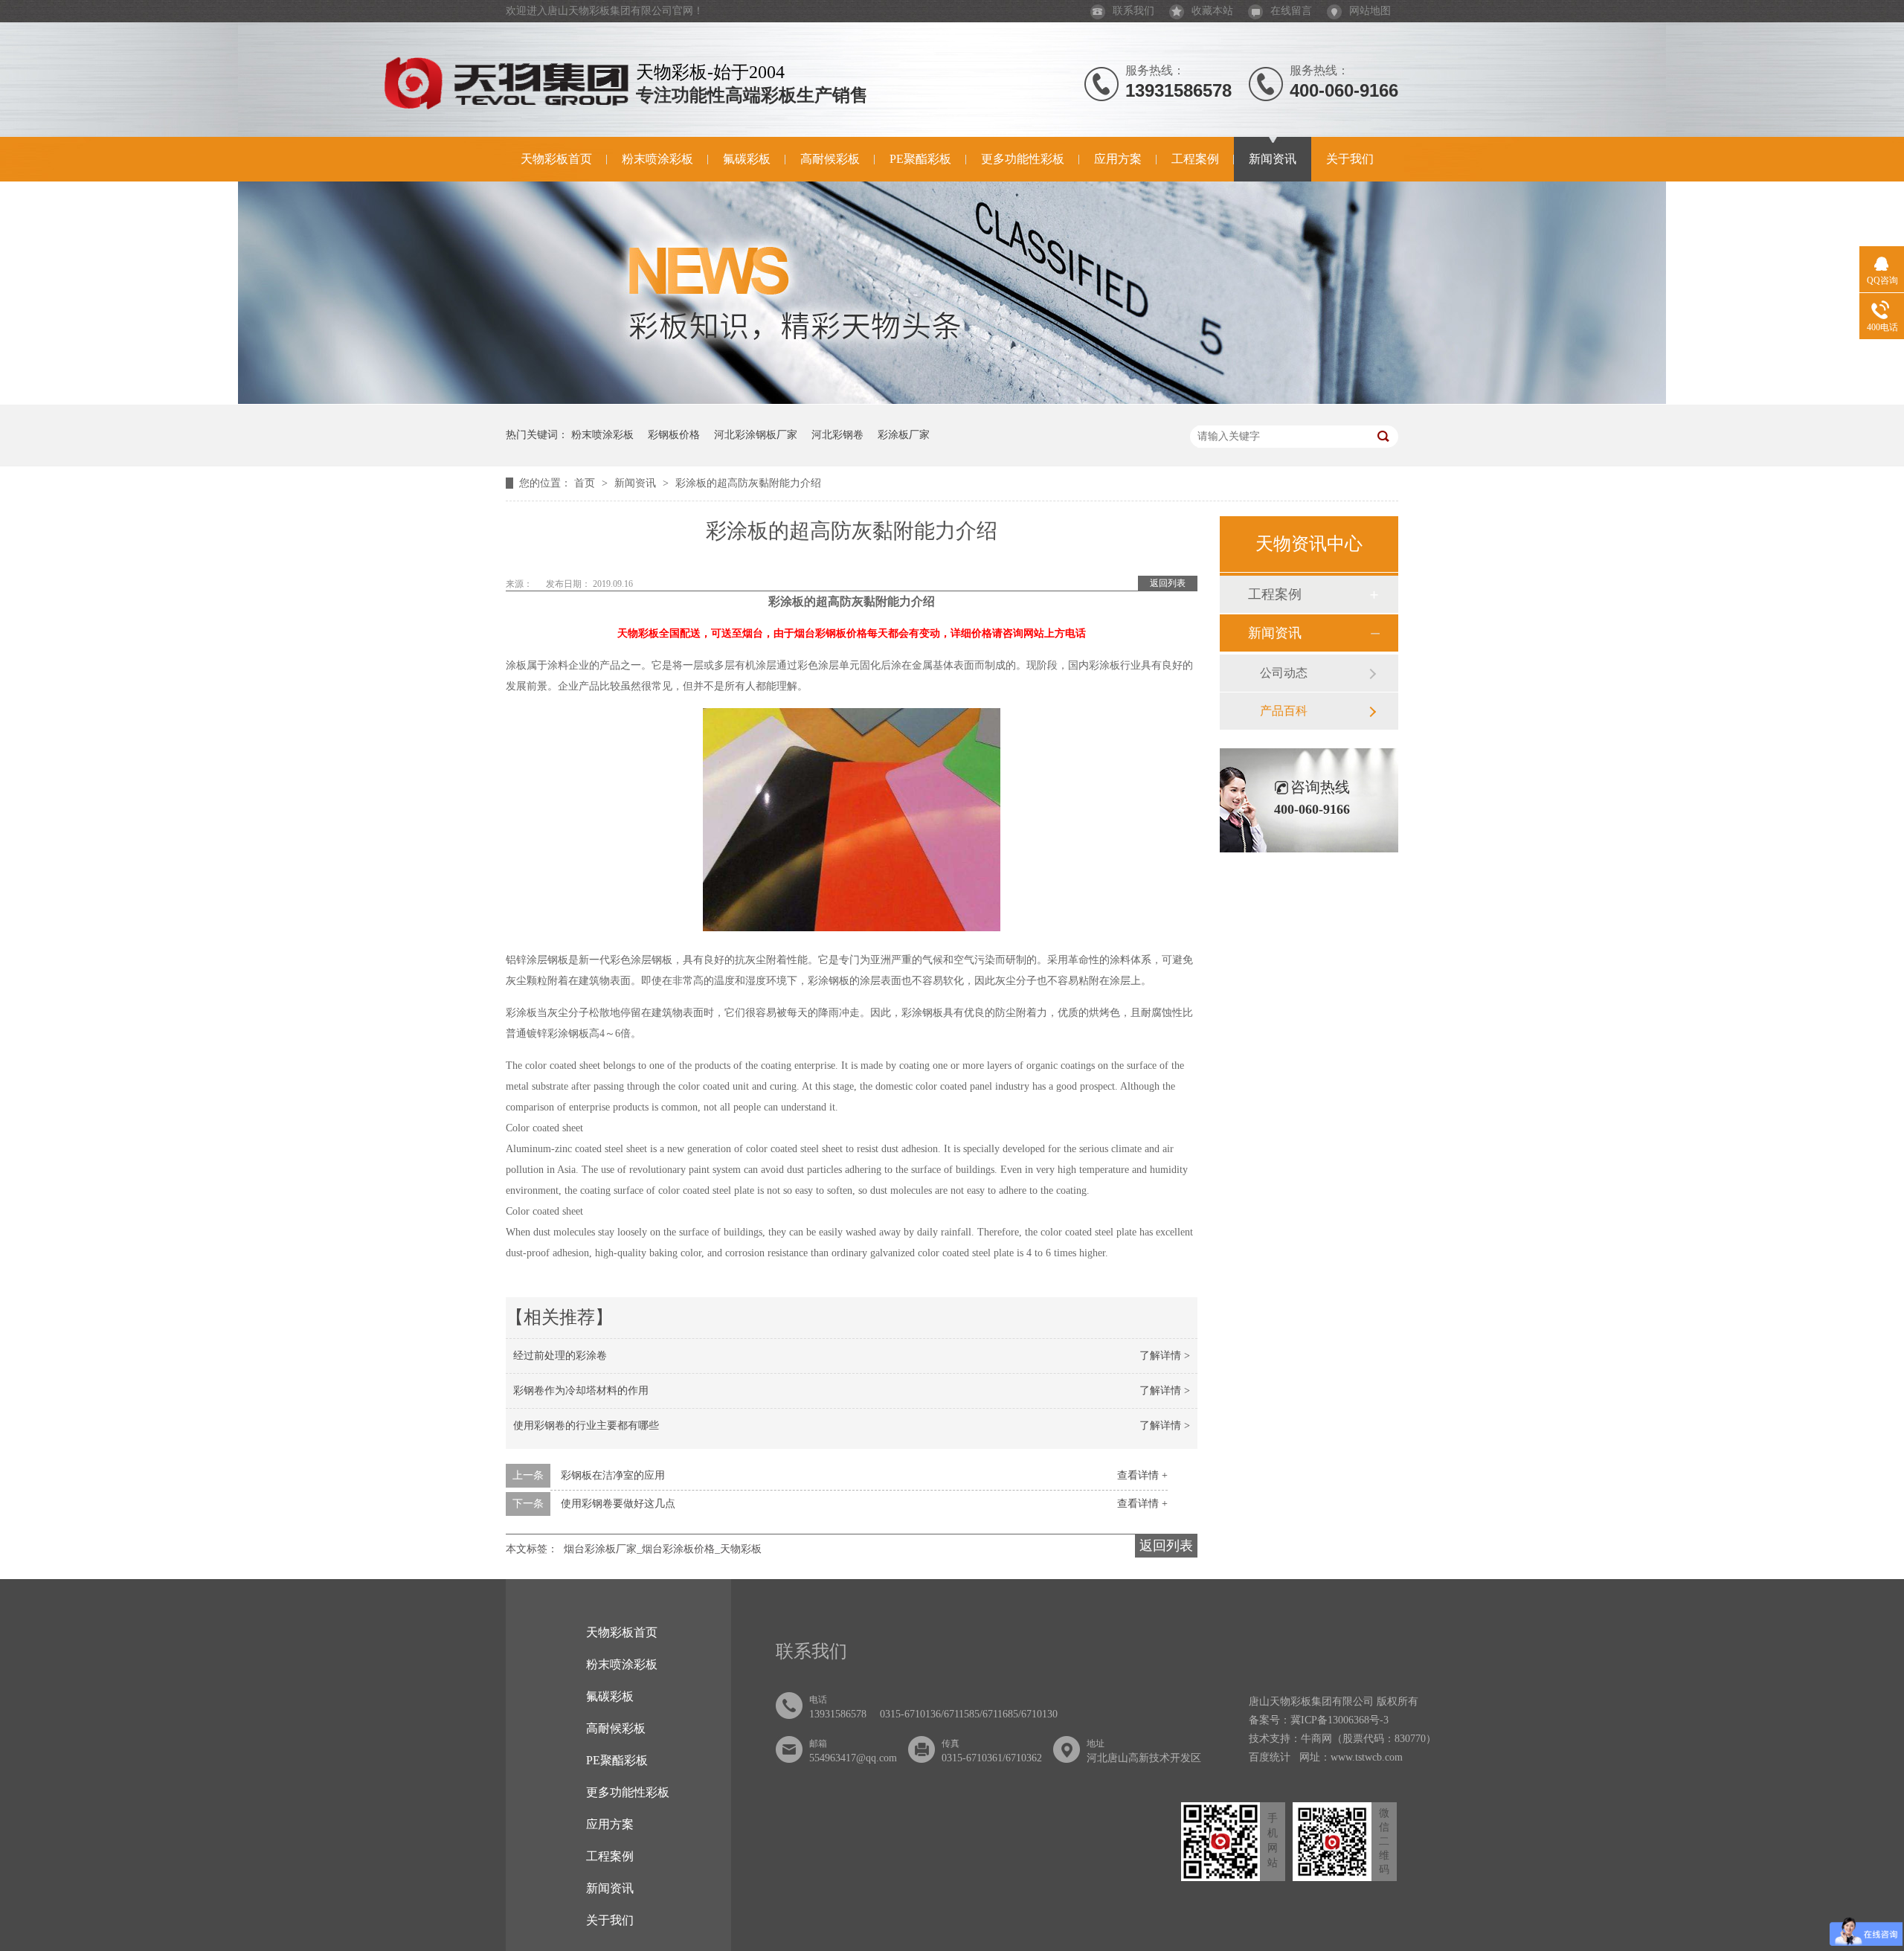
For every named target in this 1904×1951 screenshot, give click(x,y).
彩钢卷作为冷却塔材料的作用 (581, 1391)
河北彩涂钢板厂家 (756, 435)
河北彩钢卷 (837, 435)
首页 (586, 483)
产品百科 (1284, 711)
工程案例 (1195, 159)
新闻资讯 (1273, 159)
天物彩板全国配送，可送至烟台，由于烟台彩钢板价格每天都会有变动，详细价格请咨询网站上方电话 (852, 633)
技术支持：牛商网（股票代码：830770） (1342, 1739)
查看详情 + (1142, 1475)
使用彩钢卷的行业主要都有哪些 (586, 1426)
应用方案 (1118, 159)
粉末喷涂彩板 (657, 159)
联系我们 (1133, 11)
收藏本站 (1212, 11)
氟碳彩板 (747, 159)
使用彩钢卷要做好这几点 (618, 1504)
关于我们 (1350, 159)
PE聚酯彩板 (920, 159)
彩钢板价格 (674, 435)
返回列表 (1168, 583)
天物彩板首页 (556, 159)
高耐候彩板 (830, 159)
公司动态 (1284, 673)
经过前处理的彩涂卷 (560, 1356)
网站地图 (1370, 11)
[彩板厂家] (952, 401)
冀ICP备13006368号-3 (1339, 1720)
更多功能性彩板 (1023, 159)
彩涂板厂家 (904, 435)
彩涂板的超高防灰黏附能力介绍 (748, 483)
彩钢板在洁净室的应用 (613, 1475)
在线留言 (1291, 11)
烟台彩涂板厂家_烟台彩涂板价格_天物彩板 (663, 1549)
